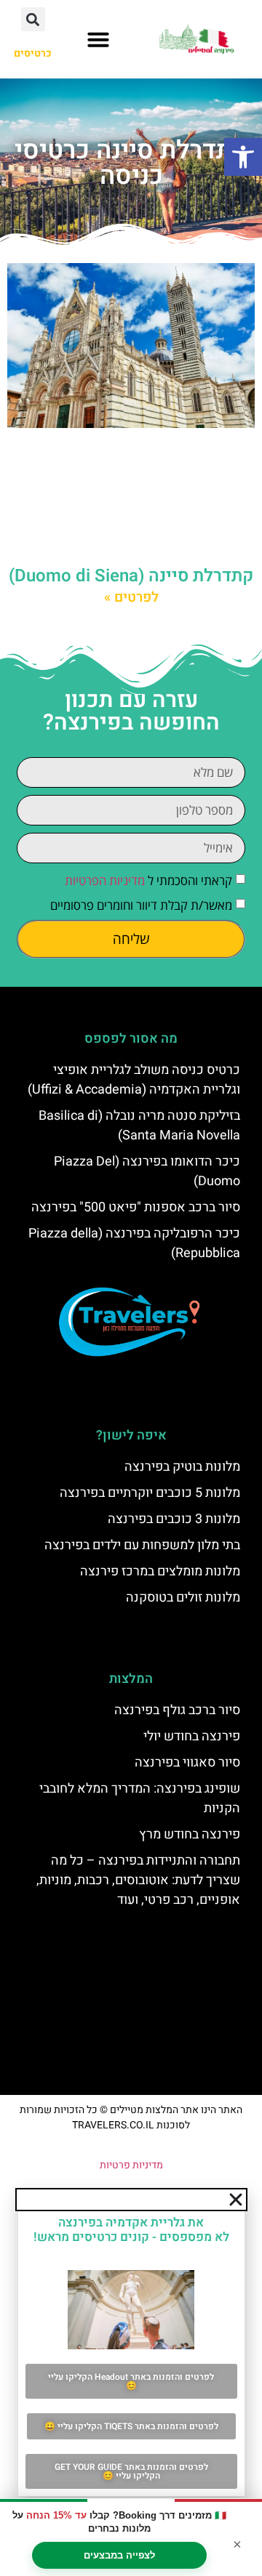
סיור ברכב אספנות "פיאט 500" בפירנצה (136, 1207)
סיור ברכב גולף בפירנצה (177, 1710)
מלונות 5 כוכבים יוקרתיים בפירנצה (150, 1493)
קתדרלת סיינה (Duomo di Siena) (131, 576)
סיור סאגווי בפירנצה (187, 1763)
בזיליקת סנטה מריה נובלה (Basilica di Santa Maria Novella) (139, 1126)
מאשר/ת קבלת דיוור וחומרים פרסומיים (141, 905)
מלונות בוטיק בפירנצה (182, 1467)
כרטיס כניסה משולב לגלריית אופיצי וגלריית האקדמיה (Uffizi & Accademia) (134, 1080)
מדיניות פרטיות (131, 2165)
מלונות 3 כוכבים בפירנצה (174, 1519)
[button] (243, 157)
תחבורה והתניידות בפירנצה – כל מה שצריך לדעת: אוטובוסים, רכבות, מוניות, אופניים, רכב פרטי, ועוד (138, 1880)
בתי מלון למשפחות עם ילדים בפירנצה (142, 1545)
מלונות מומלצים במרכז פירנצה (160, 1571)
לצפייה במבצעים (119, 2555)
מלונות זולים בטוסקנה (183, 1598)
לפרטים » (131, 597)
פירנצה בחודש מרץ (190, 1834)
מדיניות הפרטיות (105, 880)
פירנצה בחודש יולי (192, 1736)
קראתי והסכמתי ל (148, 880)
